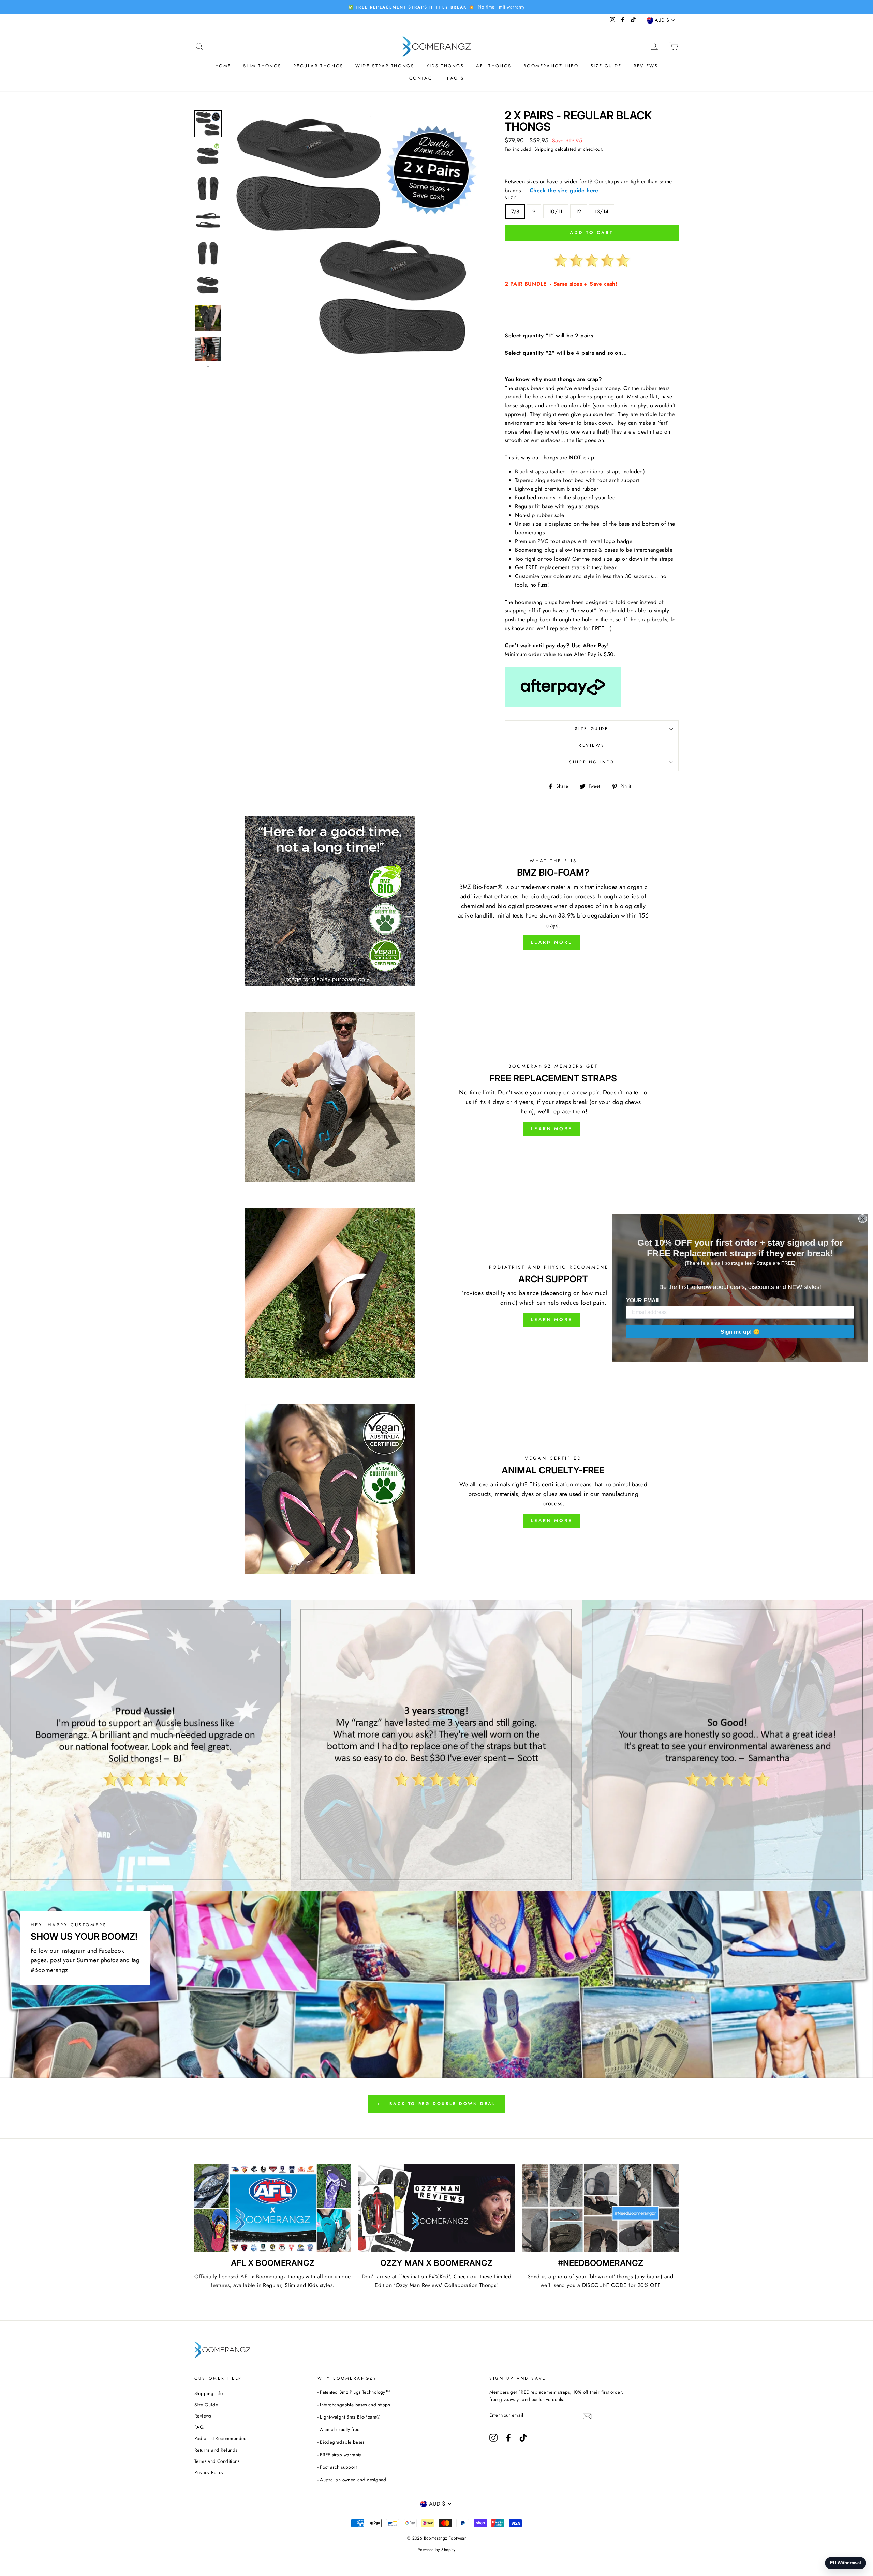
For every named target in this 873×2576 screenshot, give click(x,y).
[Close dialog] (863, 1219)
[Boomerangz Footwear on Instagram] (493, 2438)
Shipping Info (592, 762)
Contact (422, 78)
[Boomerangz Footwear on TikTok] (523, 2438)
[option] (436, 7)
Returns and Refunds (216, 2450)
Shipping (544, 149)
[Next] (208, 365)
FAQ (199, 2427)
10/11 (556, 211)
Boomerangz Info (551, 66)
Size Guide (606, 66)
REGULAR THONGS (318, 66)
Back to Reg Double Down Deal (441, 2103)
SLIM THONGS (262, 66)
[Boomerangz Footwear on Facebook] (508, 2438)
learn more (552, 1129)
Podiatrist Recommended (221, 2438)
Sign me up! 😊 (740, 1332)
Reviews (646, 66)
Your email (643, 1300)
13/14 (602, 211)
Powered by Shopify (436, 2550)
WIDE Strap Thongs (385, 66)
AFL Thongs (494, 66)
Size (511, 198)
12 (579, 211)
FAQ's (455, 78)
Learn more (552, 942)
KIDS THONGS (445, 66)
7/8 (515, 211)
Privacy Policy (209, 2472)
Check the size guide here (564, 190)
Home (223, 66)
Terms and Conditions (217, 2461)
